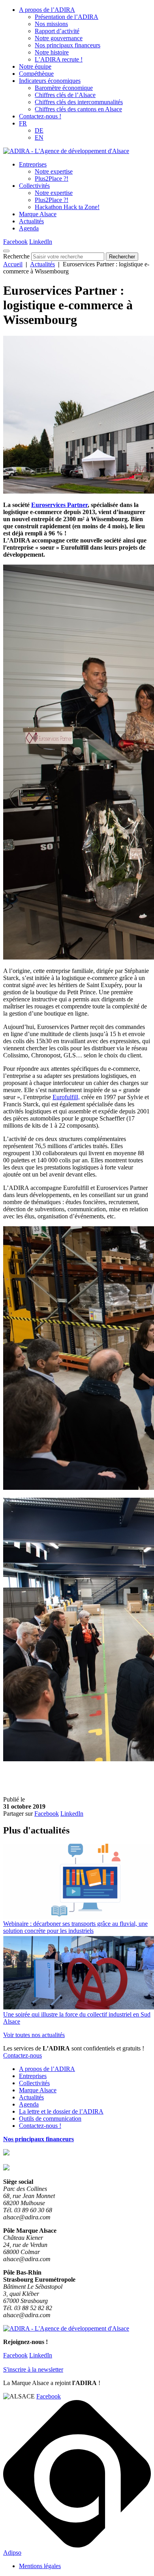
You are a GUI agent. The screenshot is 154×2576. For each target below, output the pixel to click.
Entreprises (33, 164)
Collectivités (34, 186)
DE (39, 130)
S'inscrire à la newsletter (33, 2369)
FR (23, 123)
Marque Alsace (38, 214)
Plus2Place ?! (52, 179)
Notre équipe (35, 66)
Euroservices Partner (59, 505)
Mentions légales (40, 2566)
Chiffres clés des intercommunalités (79, 102)
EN (39, 137)
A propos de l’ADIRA (47, 10)
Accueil (13, 264)
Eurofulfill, (66, 1097)
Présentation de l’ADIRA (67, 17)
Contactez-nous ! (40, 116)
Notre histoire (52, 52)
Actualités (31, 221)
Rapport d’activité (57, 31)
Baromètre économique (64, 88)
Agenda (29, 228)
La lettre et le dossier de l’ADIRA (61, 2111)
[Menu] (6, 251)
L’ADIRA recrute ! (59, 59)
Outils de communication (50, 2119)
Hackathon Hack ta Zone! (67, 207)
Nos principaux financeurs (68, 45)
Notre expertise (54, 171)
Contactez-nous (23, 2055)
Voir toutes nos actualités (34, 2035)
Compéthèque (36, 74)
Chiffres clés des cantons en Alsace (78, 109)
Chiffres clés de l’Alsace (65, 95)
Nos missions (51, 24)
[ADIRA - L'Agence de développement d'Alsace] (66, 151)
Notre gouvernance (59, 38)
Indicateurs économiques (50, 81)
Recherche (16, 256)
